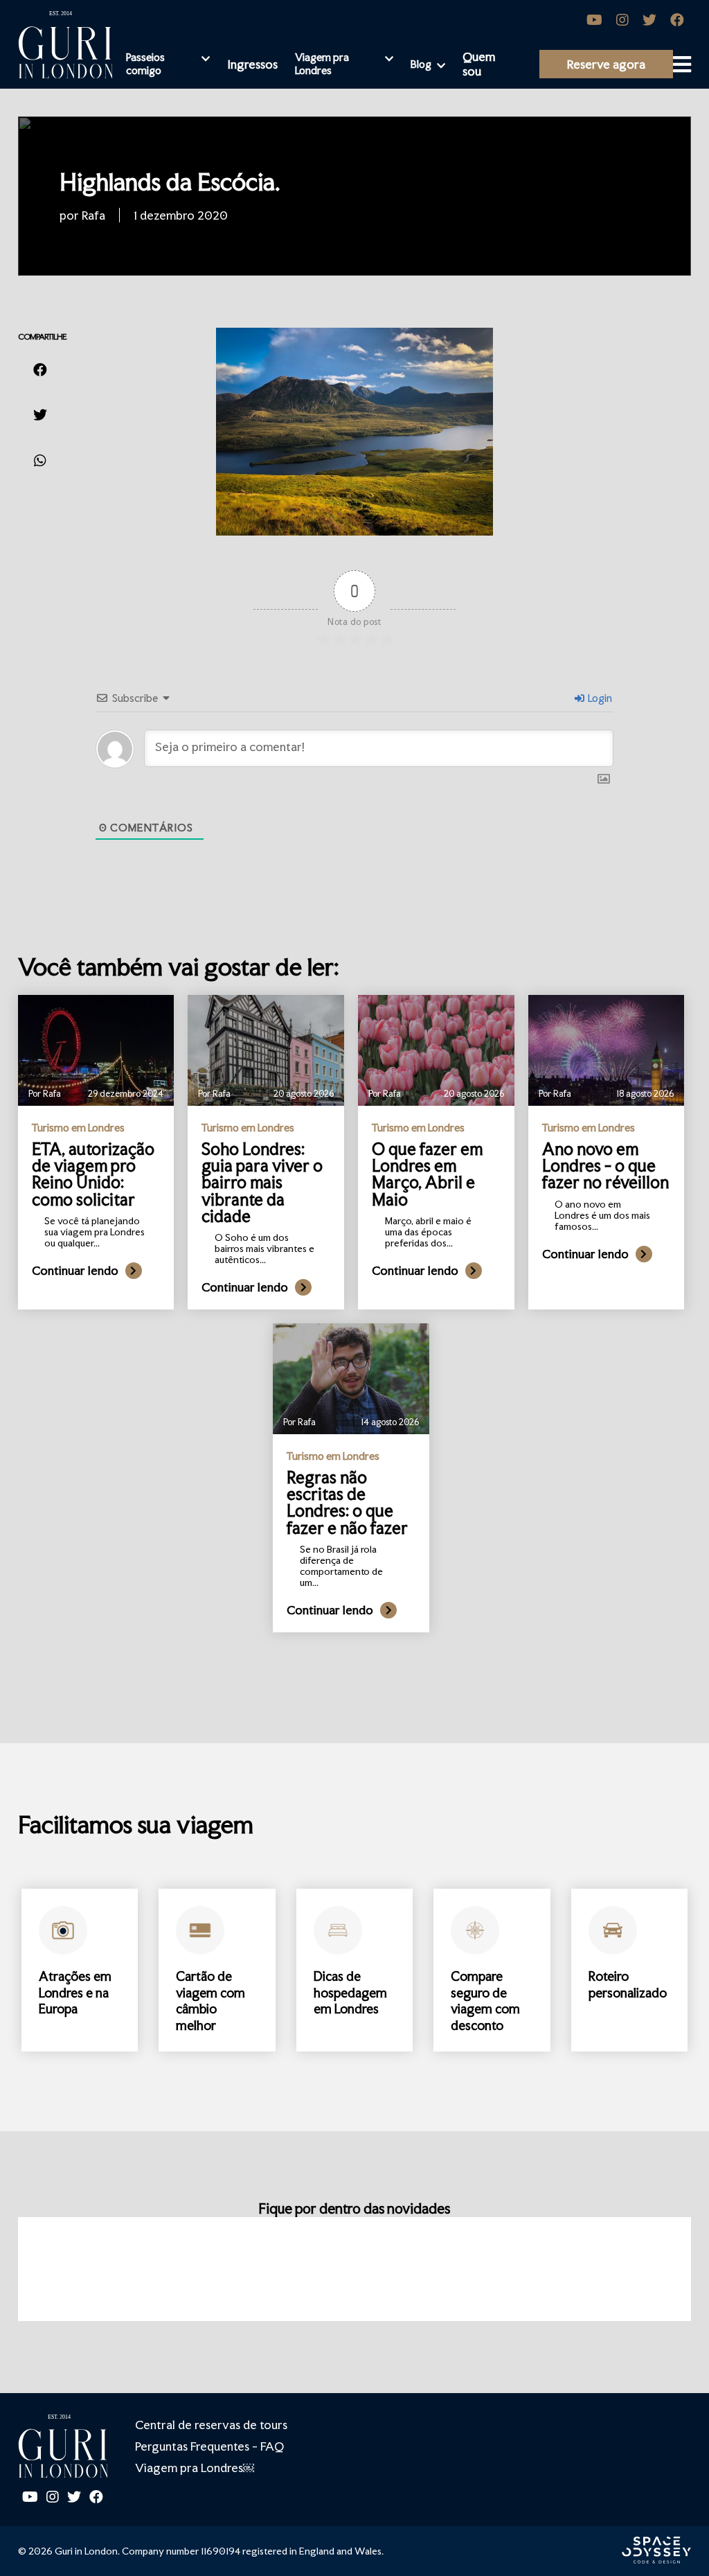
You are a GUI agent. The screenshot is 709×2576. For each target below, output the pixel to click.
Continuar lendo (75, 1270)
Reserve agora (606, 64)
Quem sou (479, 64)
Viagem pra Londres (322, 64)
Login (599, 698)
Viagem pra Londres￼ (195, 2468)
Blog (421, 64)
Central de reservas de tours (211, 2425)
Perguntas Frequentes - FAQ (209, 2446)
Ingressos (252, 64)
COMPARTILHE (42, 337)
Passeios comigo (145, 64)
